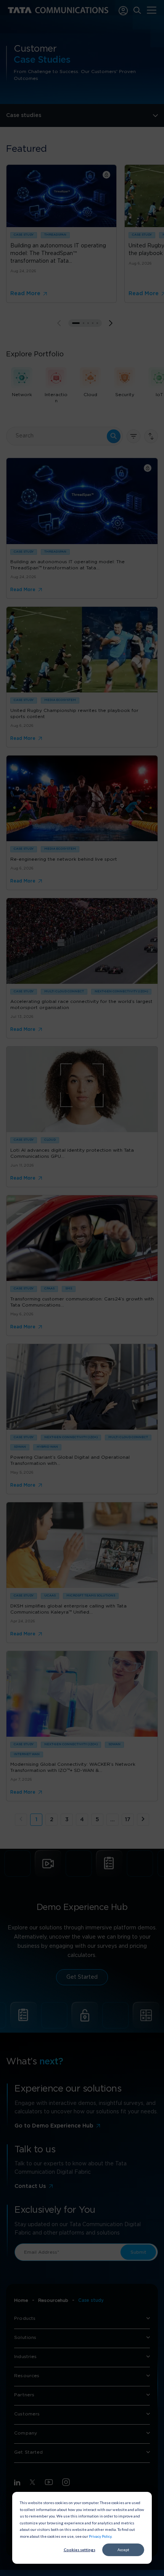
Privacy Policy (100, 2536)
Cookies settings (80, 2550)
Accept (123, 2550)
